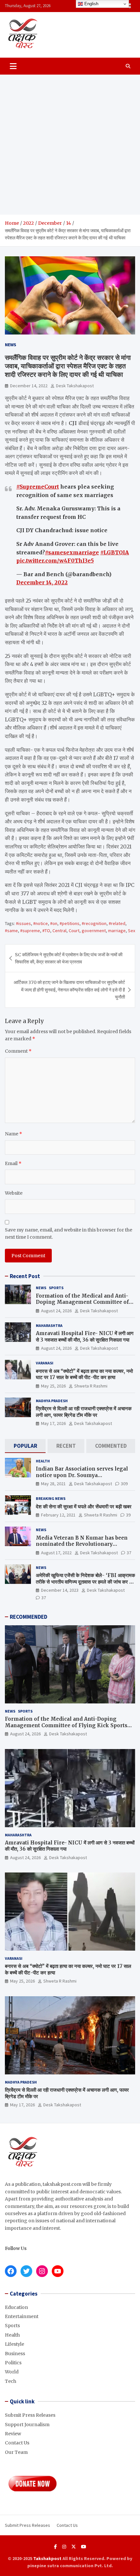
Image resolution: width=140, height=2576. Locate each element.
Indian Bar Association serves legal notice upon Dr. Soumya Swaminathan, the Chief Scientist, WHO (82, 1478)
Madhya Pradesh (52, 1401)
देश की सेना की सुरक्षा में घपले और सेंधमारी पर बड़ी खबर (84, 1507)
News (11, 345)
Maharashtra (49, 1325)
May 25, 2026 (53, 1386)
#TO (46, 931)
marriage (117, 931)
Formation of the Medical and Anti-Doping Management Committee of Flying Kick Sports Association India (84, 1302)
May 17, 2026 (53, 1423)
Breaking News (51, 1498)
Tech (11, 2381)
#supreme (30, 931)
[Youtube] (84, 2547)
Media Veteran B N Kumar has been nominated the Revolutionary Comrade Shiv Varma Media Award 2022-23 (82, 1547)
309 (124, 1484)
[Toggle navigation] (13, 66)
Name (14, 1134)
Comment (18, 1051)
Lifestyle (14, 2344)
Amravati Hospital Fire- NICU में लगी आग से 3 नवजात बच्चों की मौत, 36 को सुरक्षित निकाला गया (85, 1337)
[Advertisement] (70, 145)
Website (14, 1193)
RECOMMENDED (28, 1617)
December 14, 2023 (60, 1590)
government (94, 931)
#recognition (94, 923)
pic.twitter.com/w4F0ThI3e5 (55, 561)
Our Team (16, 2452)
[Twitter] (74, 2547)
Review (13, 2434)
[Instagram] (64, 2547)
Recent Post (25, 1276)
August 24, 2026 (56, 1311)
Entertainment (22, 2316)
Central (59, 931)
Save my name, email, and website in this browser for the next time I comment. (69, 1233)
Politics (13, 2363)
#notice (41, 923)
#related (117, 923)
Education (16, 2307)
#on (54, 923)
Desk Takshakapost (75, 386)
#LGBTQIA (115, 552)
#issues (23, 923)
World (12, 2372)
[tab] (25, 1446)
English (91, 4)
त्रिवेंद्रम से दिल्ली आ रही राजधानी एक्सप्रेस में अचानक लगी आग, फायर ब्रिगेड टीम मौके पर (84, 1412)
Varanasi (45, 1363)
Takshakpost (47, 2558)
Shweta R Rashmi (91, 1386)
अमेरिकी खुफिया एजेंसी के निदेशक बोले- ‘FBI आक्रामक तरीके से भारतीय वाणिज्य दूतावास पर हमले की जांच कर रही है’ (85, 1582)
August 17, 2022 (56, 1553)
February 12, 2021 (58, 1515)
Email (13, 1163)
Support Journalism (27, 2425)
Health (43, 1461)
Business (15, 2354)
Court (74, 931)
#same (11, 931)
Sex (132, 931)
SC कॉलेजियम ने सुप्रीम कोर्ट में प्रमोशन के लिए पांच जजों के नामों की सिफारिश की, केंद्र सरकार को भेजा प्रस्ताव (69, 958)
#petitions (70, 923)
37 (129, 1553)
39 (128, 1515)
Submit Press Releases (30, 2415)
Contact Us (17, 2443)
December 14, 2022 (29, 386)
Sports (56, 1288)
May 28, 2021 (53, 1484)
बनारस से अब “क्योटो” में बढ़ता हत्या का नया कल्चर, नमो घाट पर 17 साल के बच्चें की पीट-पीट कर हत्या (84, 1374)
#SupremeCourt (38, 487)
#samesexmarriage (72, 552)
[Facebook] (56, 2547)
